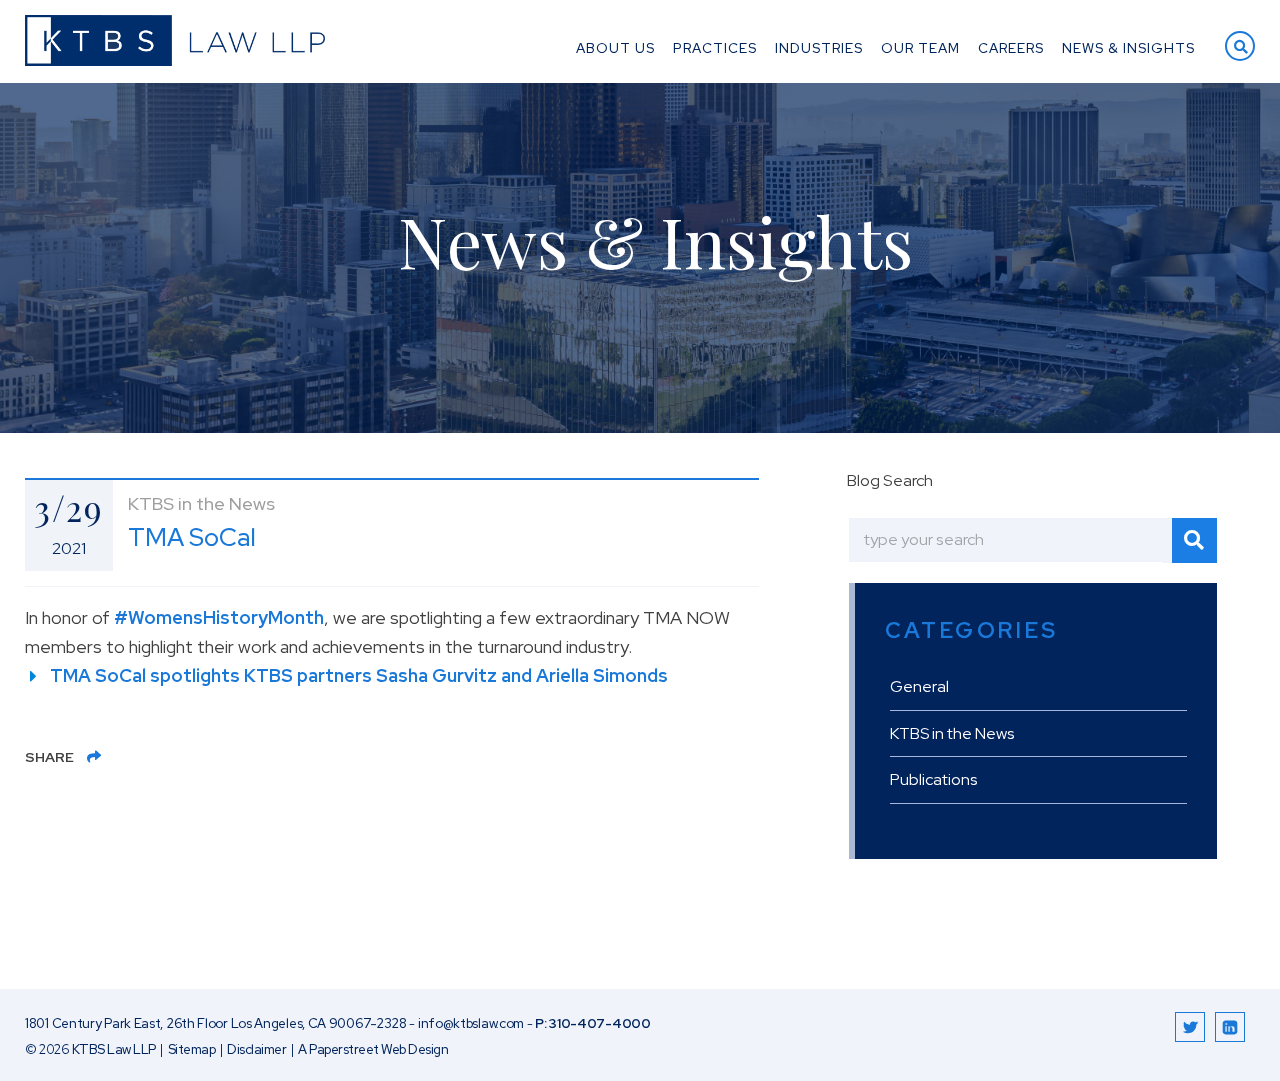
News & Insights (1128, 49)
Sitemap (192, 1049)
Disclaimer (256, 1049)
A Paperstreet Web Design (373, 1049)
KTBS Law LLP (114, 1049)
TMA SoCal (192, 537)
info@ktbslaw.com (471, 1023)
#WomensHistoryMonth (219, 617)
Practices (715, 49)
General (919, 686)
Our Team (920, 49)
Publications (933, 779)
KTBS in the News (952, 733)
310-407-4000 (599, 1023)
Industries (819, 49)
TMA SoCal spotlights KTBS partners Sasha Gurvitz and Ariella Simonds (359, 675)
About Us (615, 49)
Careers (1011, 49)
